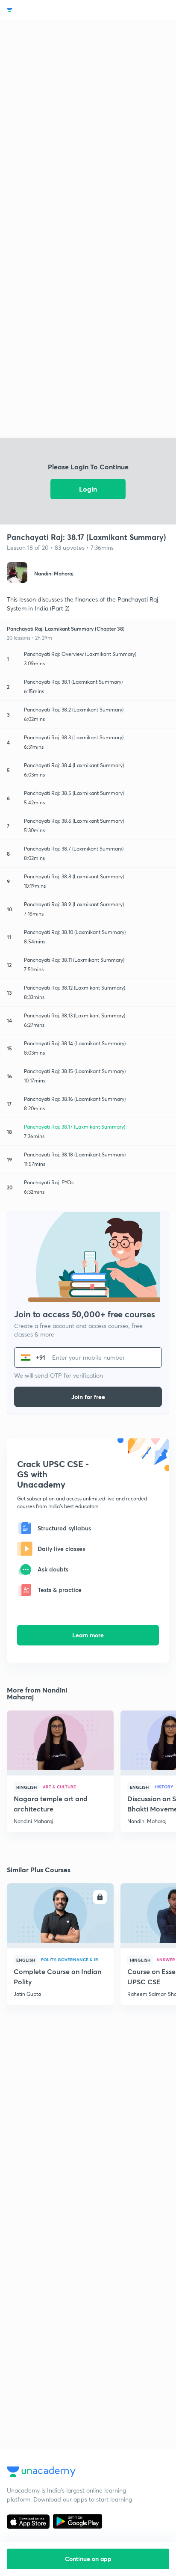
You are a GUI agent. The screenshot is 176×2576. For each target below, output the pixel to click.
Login (88, 489)
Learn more (88, 1635)
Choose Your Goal (44, 10)
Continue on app (88, 2559)
